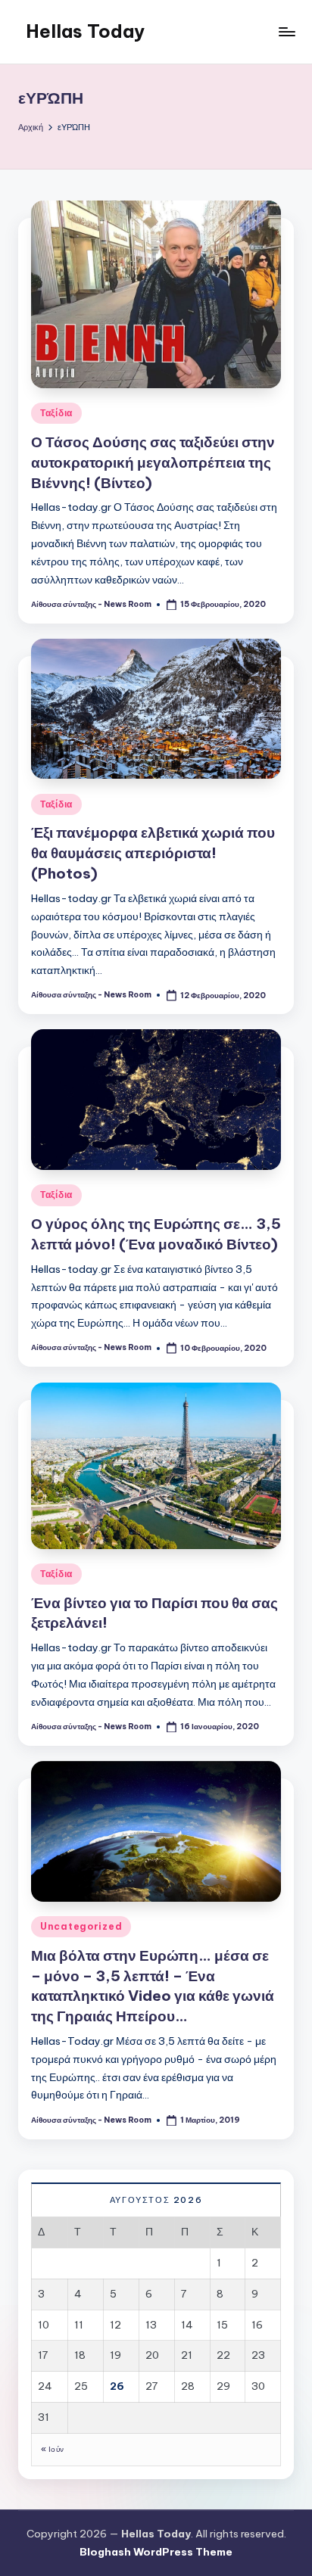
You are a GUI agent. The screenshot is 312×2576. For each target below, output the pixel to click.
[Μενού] (286, 31)
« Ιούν (52, 2449)
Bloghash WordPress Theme (156, 2552)
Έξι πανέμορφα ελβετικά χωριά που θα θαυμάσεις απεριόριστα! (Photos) (153, 853)
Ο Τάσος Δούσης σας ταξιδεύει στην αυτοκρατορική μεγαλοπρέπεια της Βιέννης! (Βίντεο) (153, 462)
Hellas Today (85, 31)
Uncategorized (81, 1926)
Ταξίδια (56, 413)
